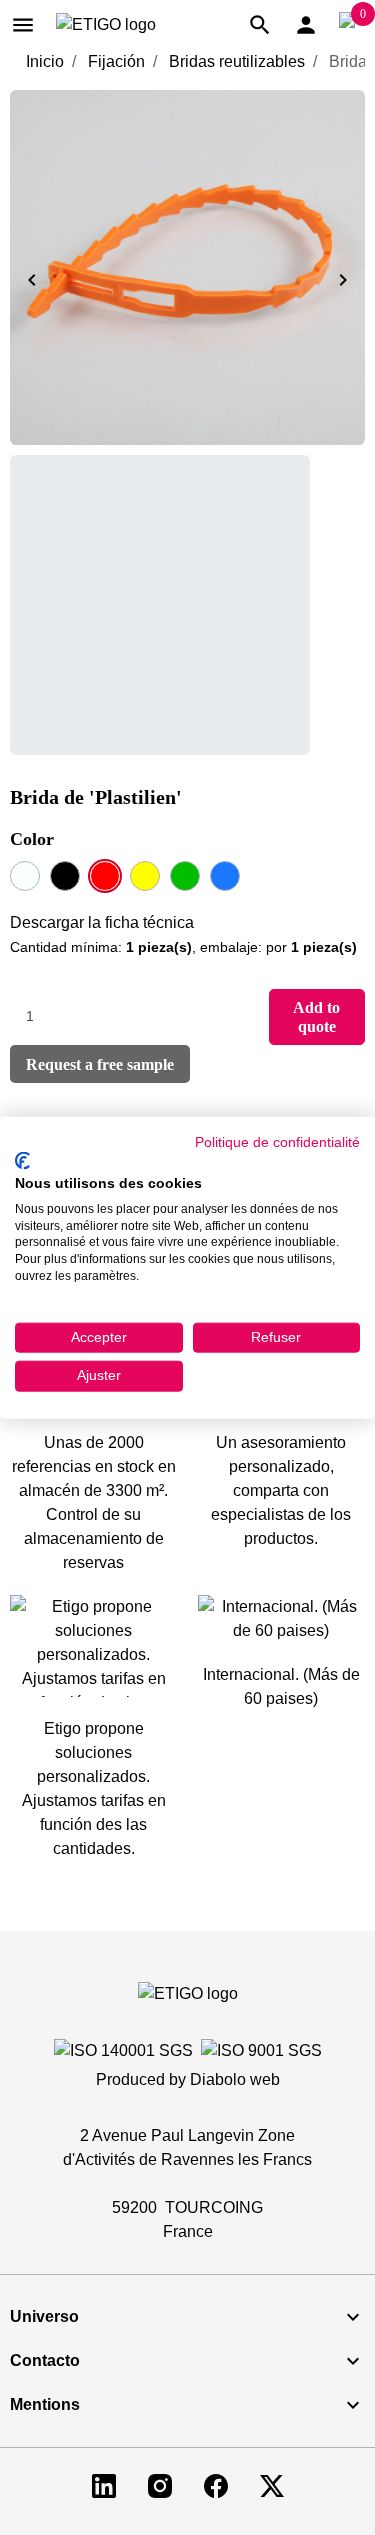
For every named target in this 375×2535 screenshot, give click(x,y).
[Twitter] (272, 2484)
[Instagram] (160, 2484)
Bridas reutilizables (237, 61)
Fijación (116, 61)
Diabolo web (235, 2079)
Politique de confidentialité (277, 1141)
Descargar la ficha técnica (102, 922)
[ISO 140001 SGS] (123, 2050)
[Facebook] (216, 2484)
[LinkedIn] (104, 2484)
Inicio (45, 61)
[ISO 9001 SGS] (261, 2050)
